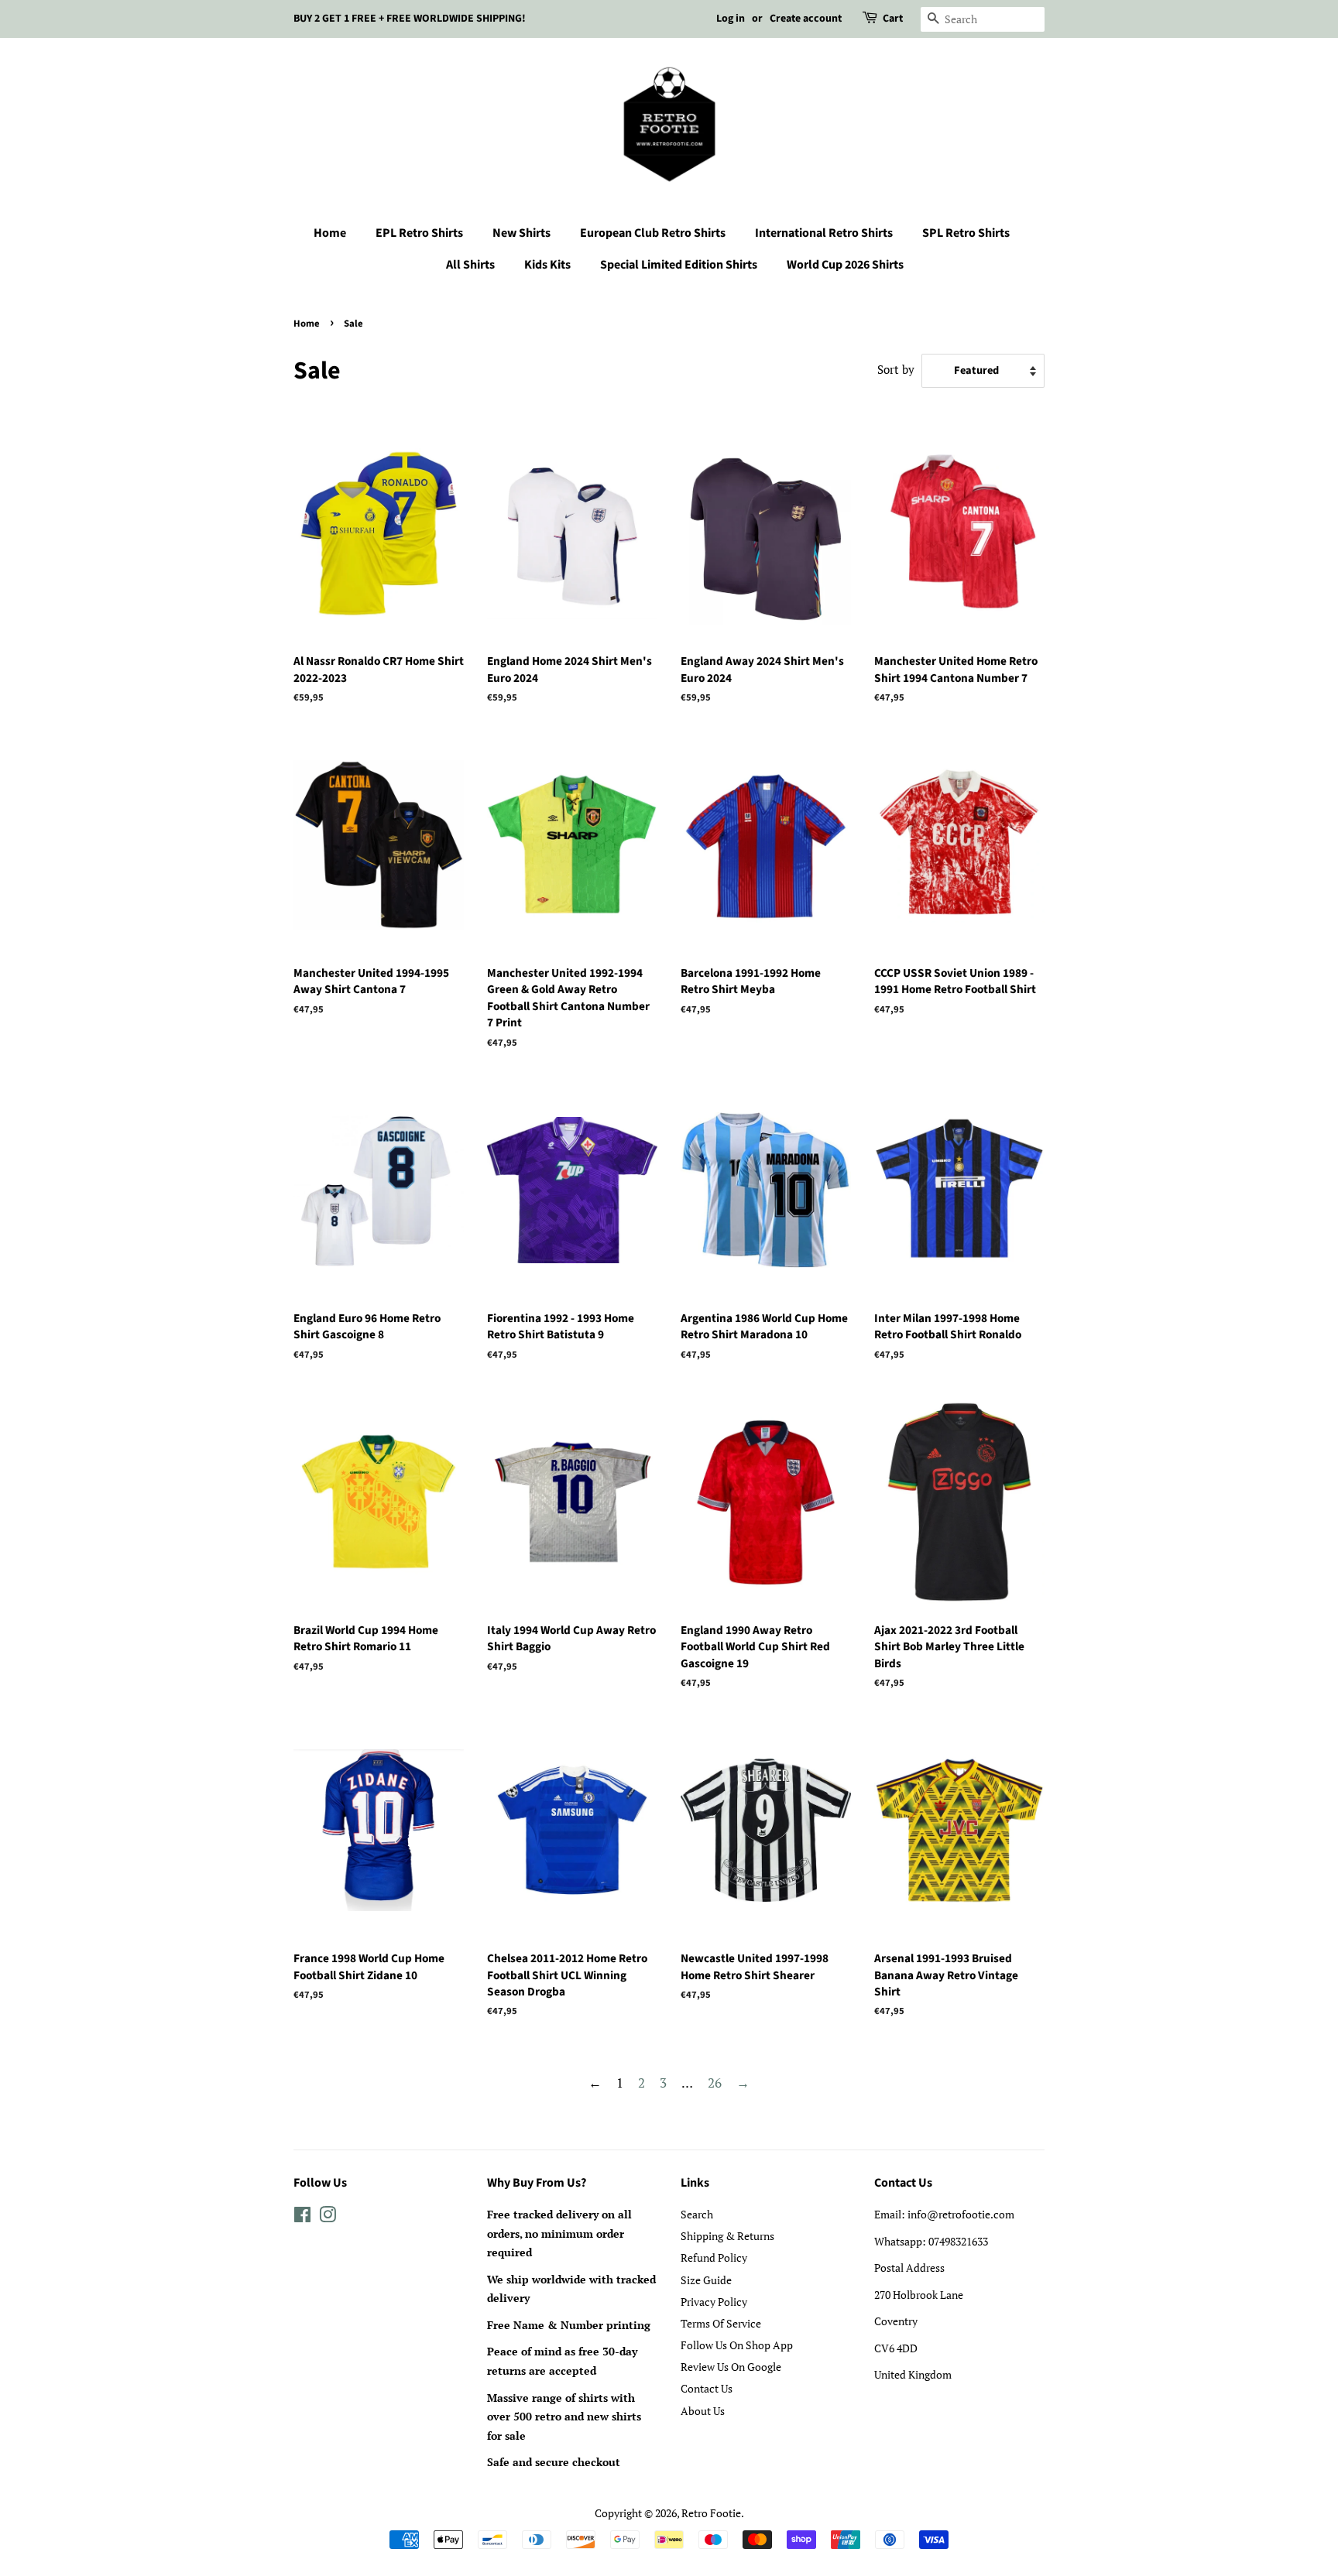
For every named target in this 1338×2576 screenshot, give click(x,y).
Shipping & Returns (727, 2236)
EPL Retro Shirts (419, 233)
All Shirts (470, 265)
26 (715, 2083)
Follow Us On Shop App (737, 2345)
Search (697, 2214)
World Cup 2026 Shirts (845, 265)
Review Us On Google (731, 2367)
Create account (806, 19)
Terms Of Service (721, 2323)
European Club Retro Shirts (653, 233)
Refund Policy (714, 2257)
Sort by (896, 369)
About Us (703, 2411)
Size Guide (706, 2280)
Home (330, 233)
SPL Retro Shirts (966, 233)
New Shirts (521, 233)
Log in (731, 19)
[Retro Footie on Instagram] (328, 2217)
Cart (893, 19)
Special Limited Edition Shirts (679, 265)
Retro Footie (711, 2513)
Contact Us (707, 2388)
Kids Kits (547, 265)
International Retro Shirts (824, 233)
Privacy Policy (714, 2302)
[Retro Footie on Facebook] (302, 2217)
